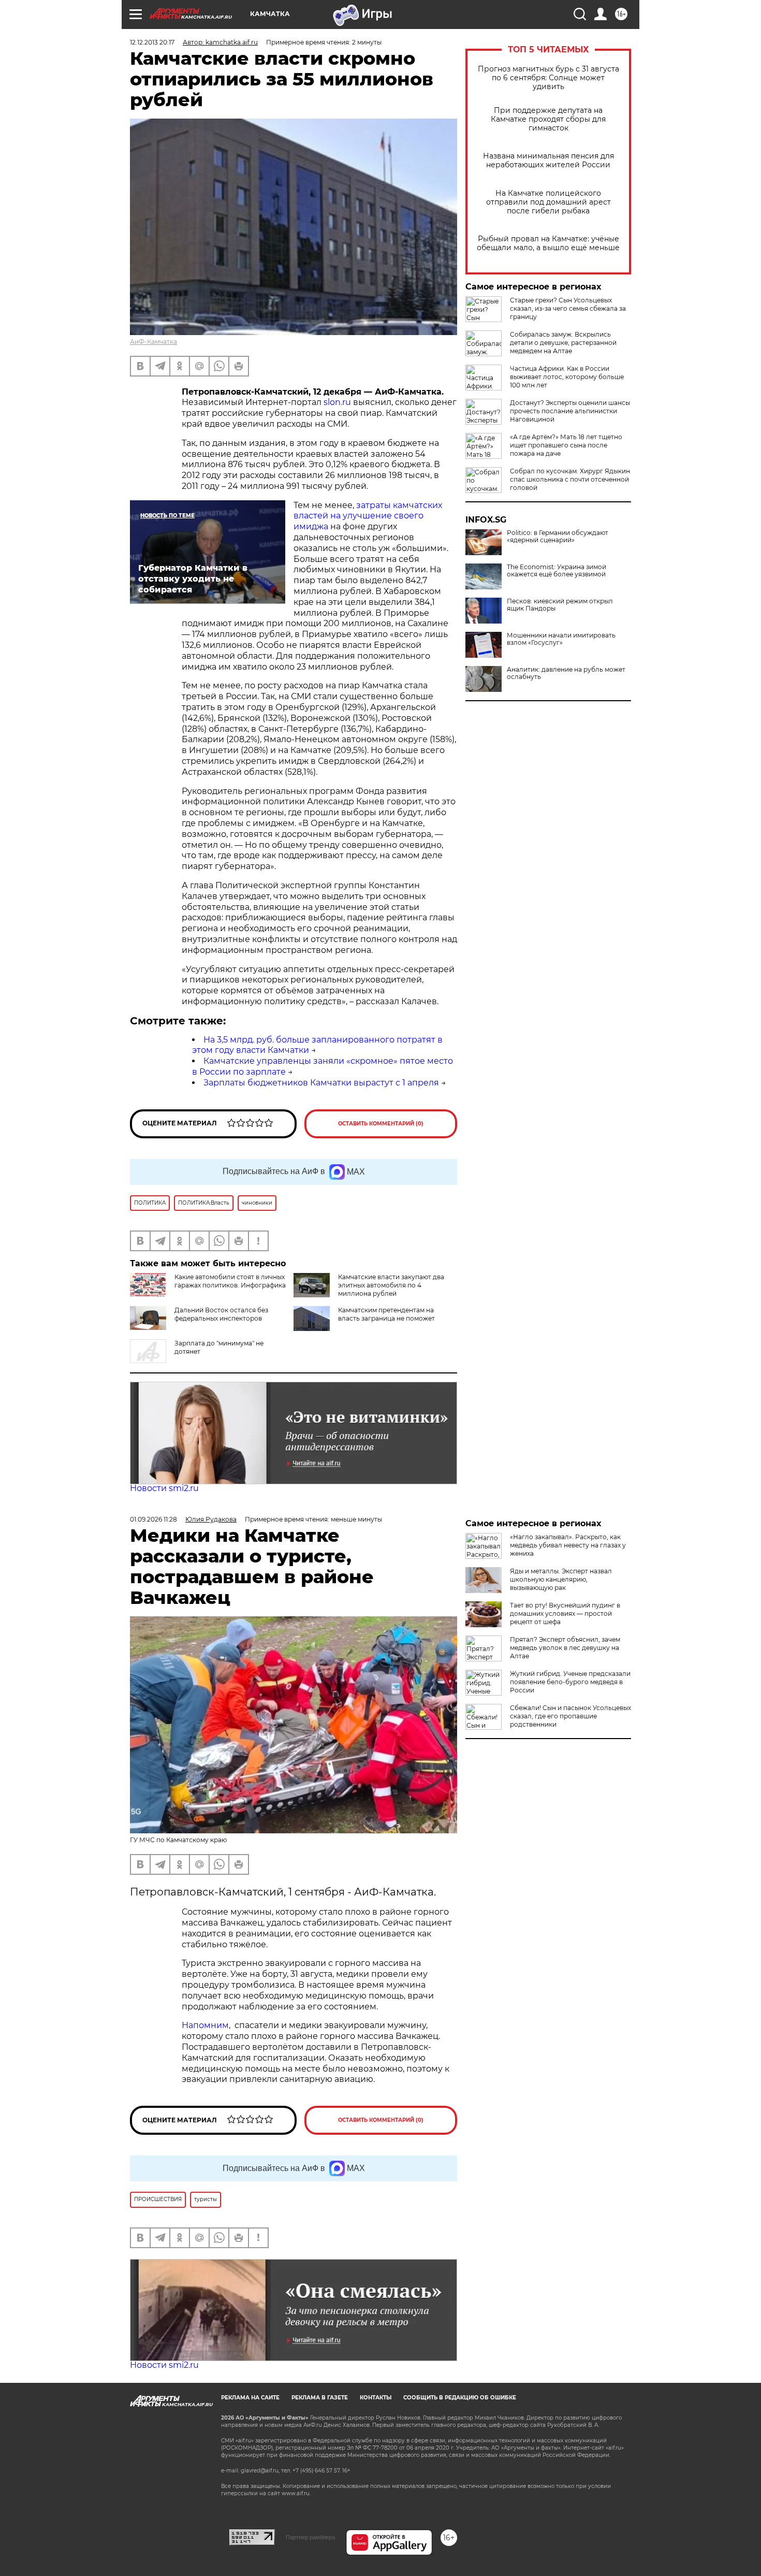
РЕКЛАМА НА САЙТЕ (250, 2398)
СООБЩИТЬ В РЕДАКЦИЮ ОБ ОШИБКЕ (460, 2398)
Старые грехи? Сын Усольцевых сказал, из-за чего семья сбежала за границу (568, 308)
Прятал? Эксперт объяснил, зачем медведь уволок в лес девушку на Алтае (565, 1648)
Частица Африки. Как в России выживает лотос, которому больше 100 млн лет (567, 377)
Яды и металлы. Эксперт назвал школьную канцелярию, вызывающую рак (561, 1579)
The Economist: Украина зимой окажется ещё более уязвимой (557, 571)
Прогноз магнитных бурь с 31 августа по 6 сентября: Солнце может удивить (548, 78)
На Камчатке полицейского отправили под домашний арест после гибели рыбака (548, 202)
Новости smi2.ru (164, 1488)
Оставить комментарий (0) (381, 1124)
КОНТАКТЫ (376, 2398)
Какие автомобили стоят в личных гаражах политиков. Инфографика (230, 1281)
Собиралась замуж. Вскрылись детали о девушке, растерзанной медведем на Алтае (563, 343)
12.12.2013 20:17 (152, 42)
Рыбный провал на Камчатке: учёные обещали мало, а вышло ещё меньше (548, 243)
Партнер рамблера (310, 2537)
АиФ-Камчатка (153, 342)
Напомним (205, 2025)
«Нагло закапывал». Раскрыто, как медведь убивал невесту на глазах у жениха (568, 1545)
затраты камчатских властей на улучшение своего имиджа (368, 516)
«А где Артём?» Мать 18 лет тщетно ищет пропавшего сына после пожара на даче (566, 445)
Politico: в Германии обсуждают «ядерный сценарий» (558, 537)
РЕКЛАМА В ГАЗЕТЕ (320, 2398)
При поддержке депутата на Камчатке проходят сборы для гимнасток (548, 119)
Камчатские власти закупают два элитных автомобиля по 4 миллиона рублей (391, 1285)
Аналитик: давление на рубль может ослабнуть (566, 673)
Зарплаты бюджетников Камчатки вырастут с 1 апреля (321, 1083)
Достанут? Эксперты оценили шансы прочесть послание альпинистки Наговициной (570, 411)
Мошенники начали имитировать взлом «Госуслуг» (561, 639)
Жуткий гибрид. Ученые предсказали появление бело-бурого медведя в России (570, 1682)
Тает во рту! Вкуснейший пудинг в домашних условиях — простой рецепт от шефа (565, 1613)
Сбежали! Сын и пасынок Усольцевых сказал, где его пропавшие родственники (570, 1716)
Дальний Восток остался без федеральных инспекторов (221, 1314)
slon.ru (338, 402)
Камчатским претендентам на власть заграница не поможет (386, 1314)
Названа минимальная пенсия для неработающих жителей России (548, 161)
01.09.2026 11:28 (153, 1519)
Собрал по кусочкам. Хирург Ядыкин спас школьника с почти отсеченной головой (570, 479)
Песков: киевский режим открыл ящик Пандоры (560, 605)
